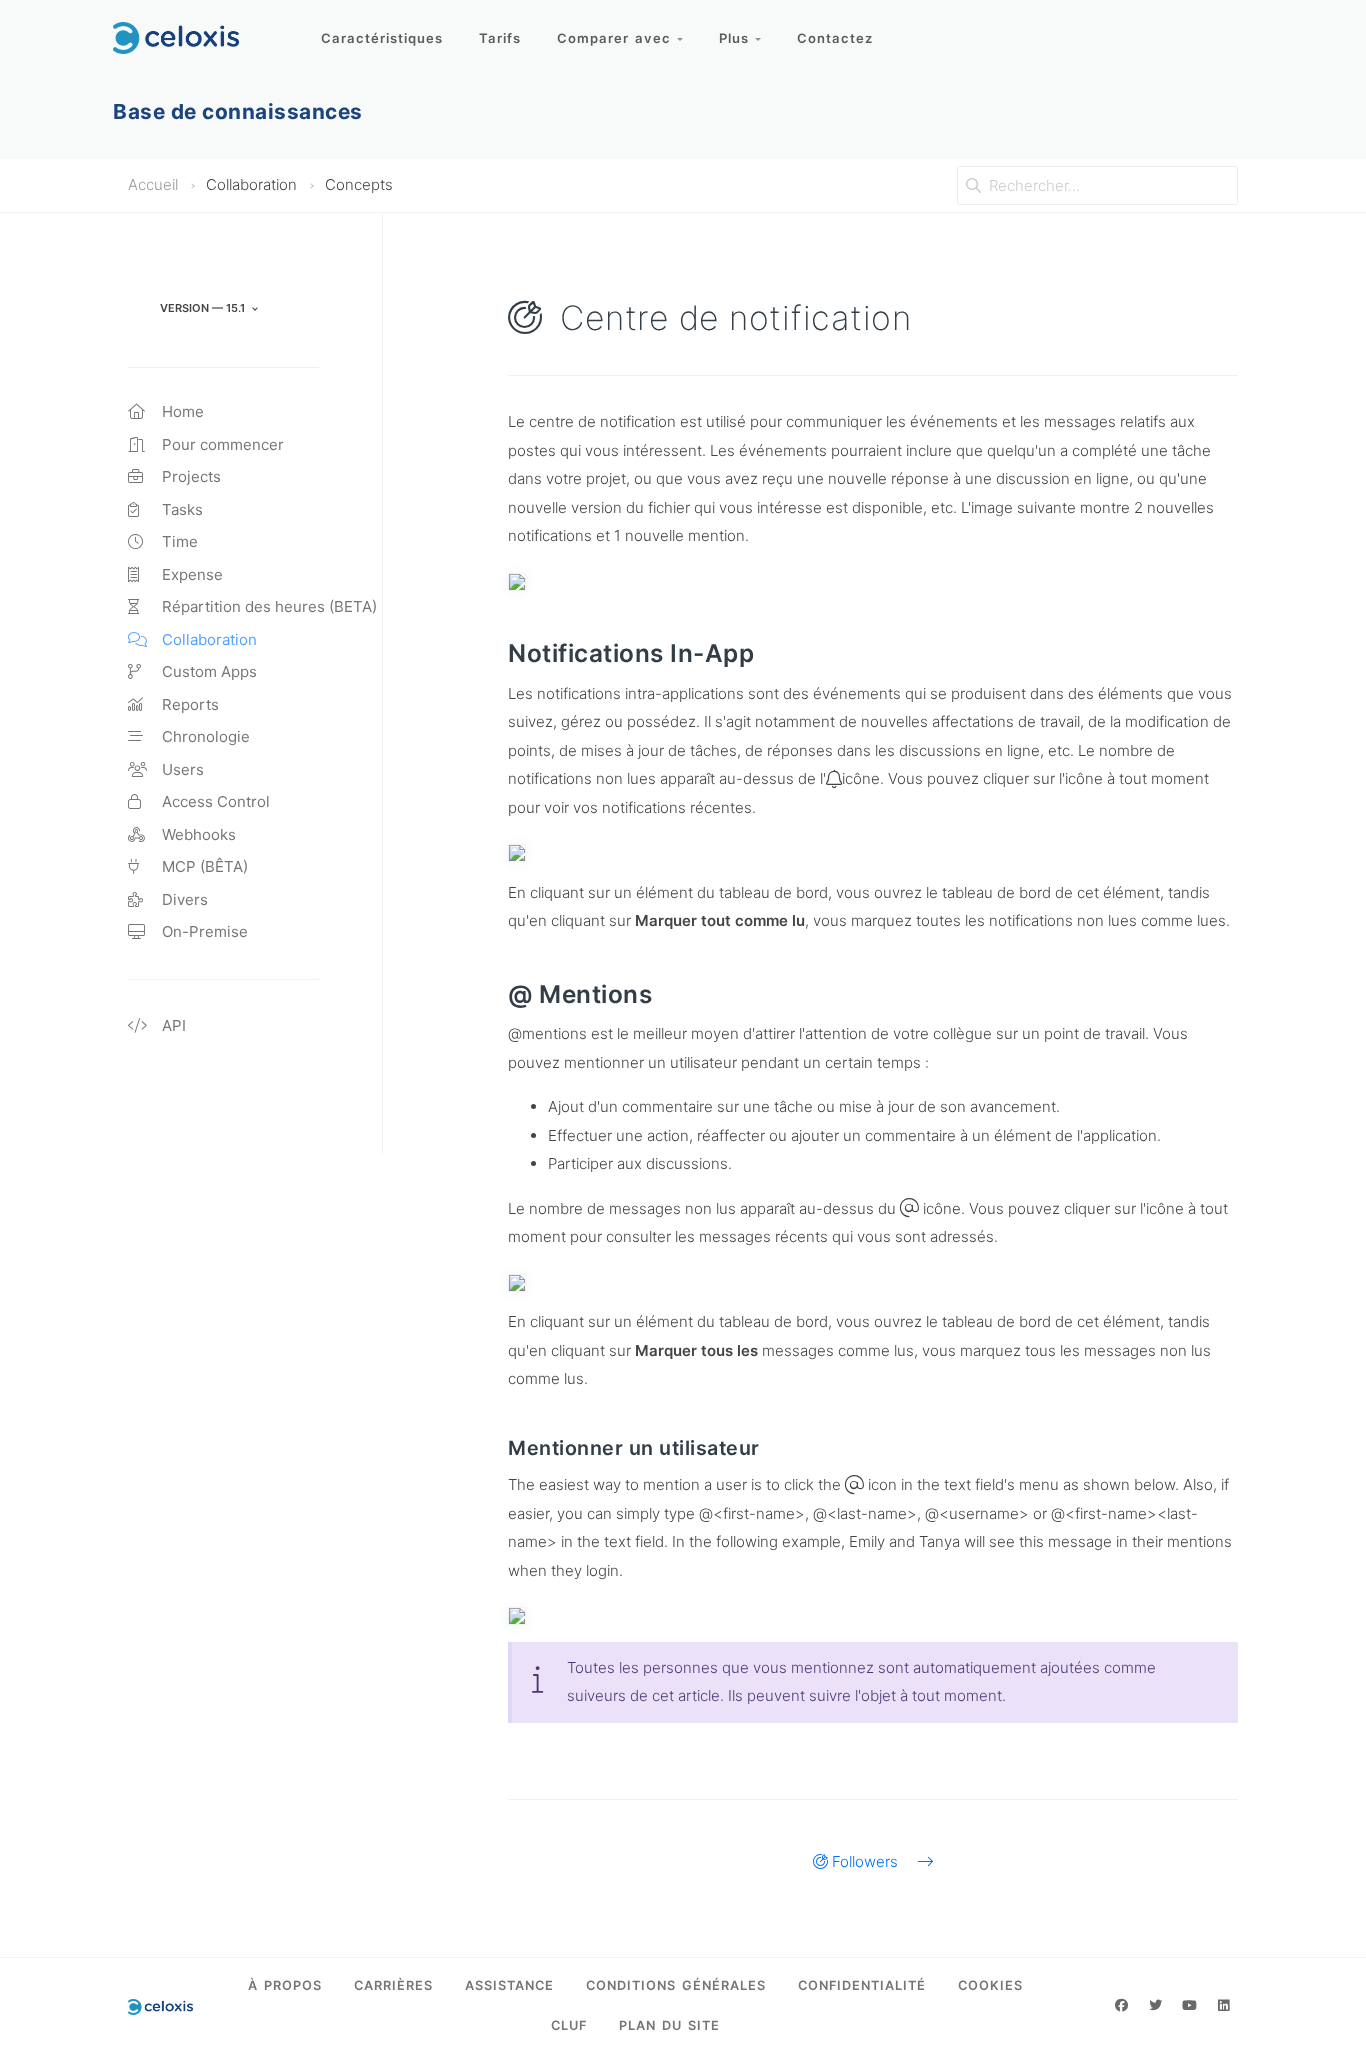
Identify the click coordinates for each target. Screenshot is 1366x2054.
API (172, 1025)
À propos (285, 1985)
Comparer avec (617, 38)
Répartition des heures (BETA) (267, 606)
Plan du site (669, 2025)
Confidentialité (862, 1985)
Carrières (393, 1985)
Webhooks (197, 834)
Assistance (509, 1985)
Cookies (990, 1985)
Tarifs (500, 38)
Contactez (835, 38)
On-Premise (203, 931)
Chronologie (204, 736)
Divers (183, 899)
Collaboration (207, 639)
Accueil (153, 184)
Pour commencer (221, 444)
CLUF (569, 2025)
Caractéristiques (382, 38)
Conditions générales (676, 1985)
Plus (737, 38)
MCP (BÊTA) (203, 866)
